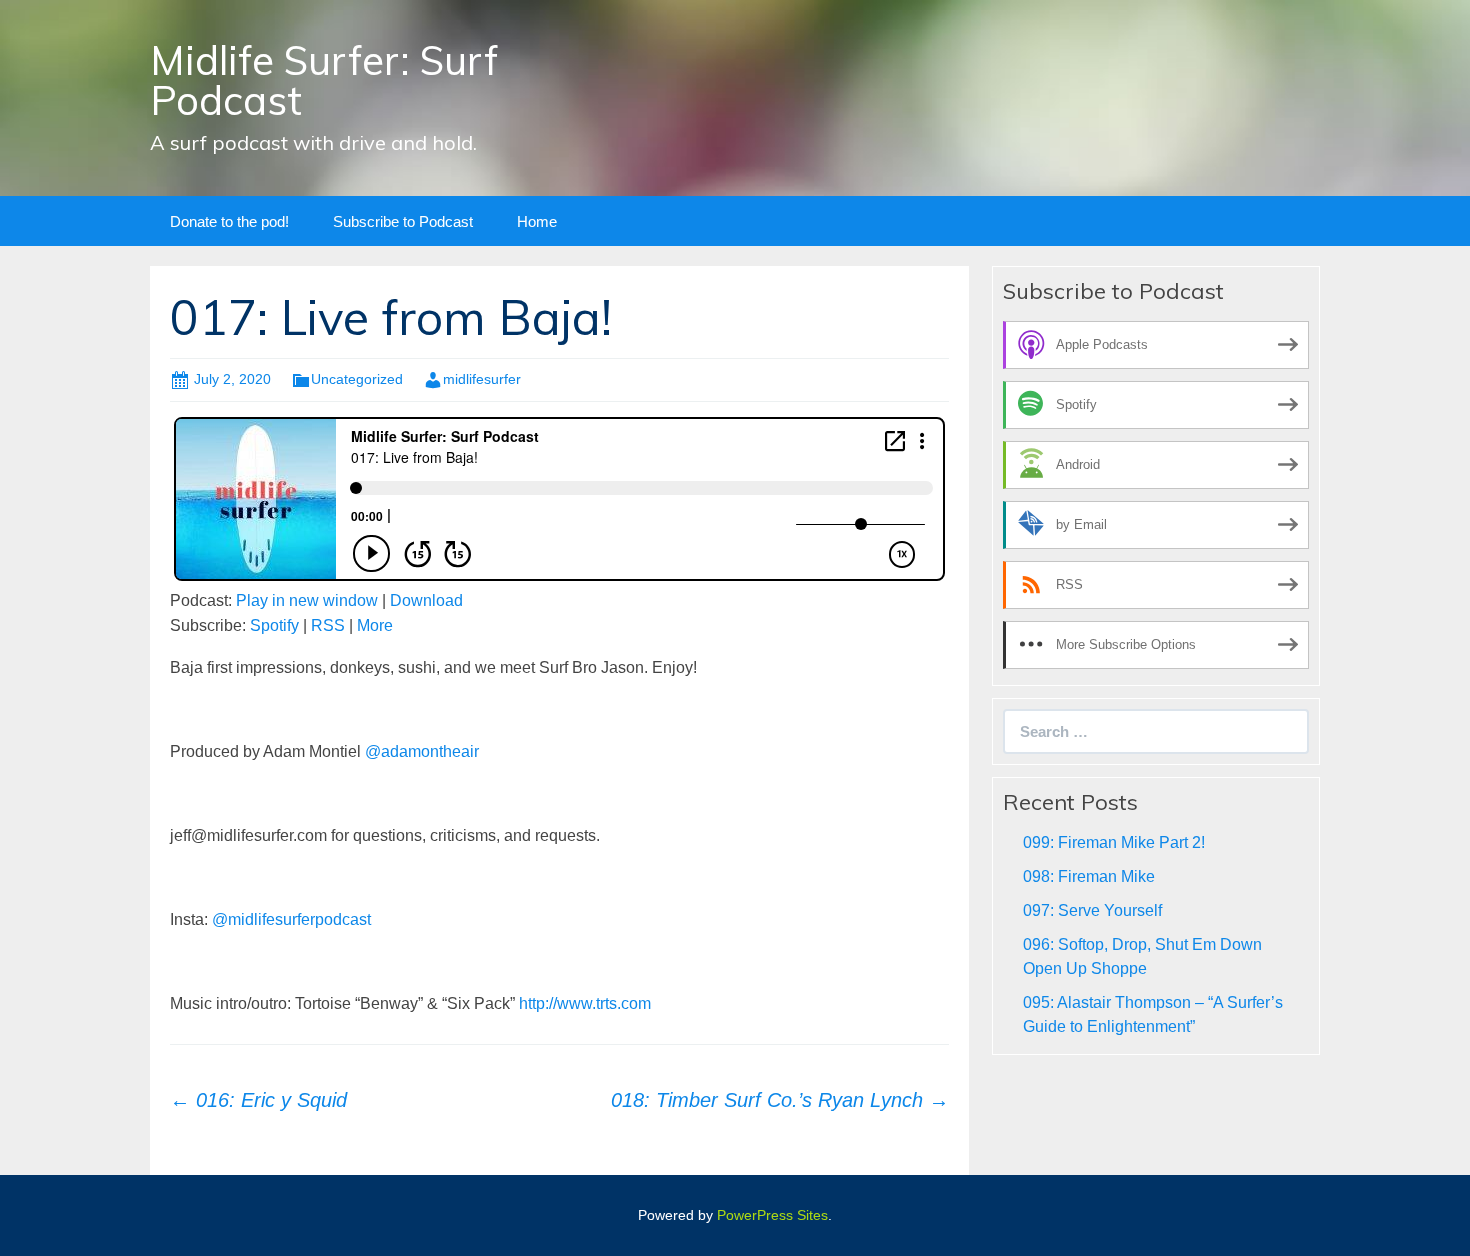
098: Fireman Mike (1089, 876)
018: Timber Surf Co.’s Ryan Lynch (780, 1100)
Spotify (274, 625)
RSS (328, 625)
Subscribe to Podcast (403, 221)
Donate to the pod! (229, 221)
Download (426, 600)
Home (537, 221)
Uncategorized (357, 379)
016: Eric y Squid (258, 1100)
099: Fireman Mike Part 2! (1114, 842)
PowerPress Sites (772, 1215)
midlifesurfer (482, 379)
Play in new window (307, 600)
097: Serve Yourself (1092, 910)
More (375, 625)
